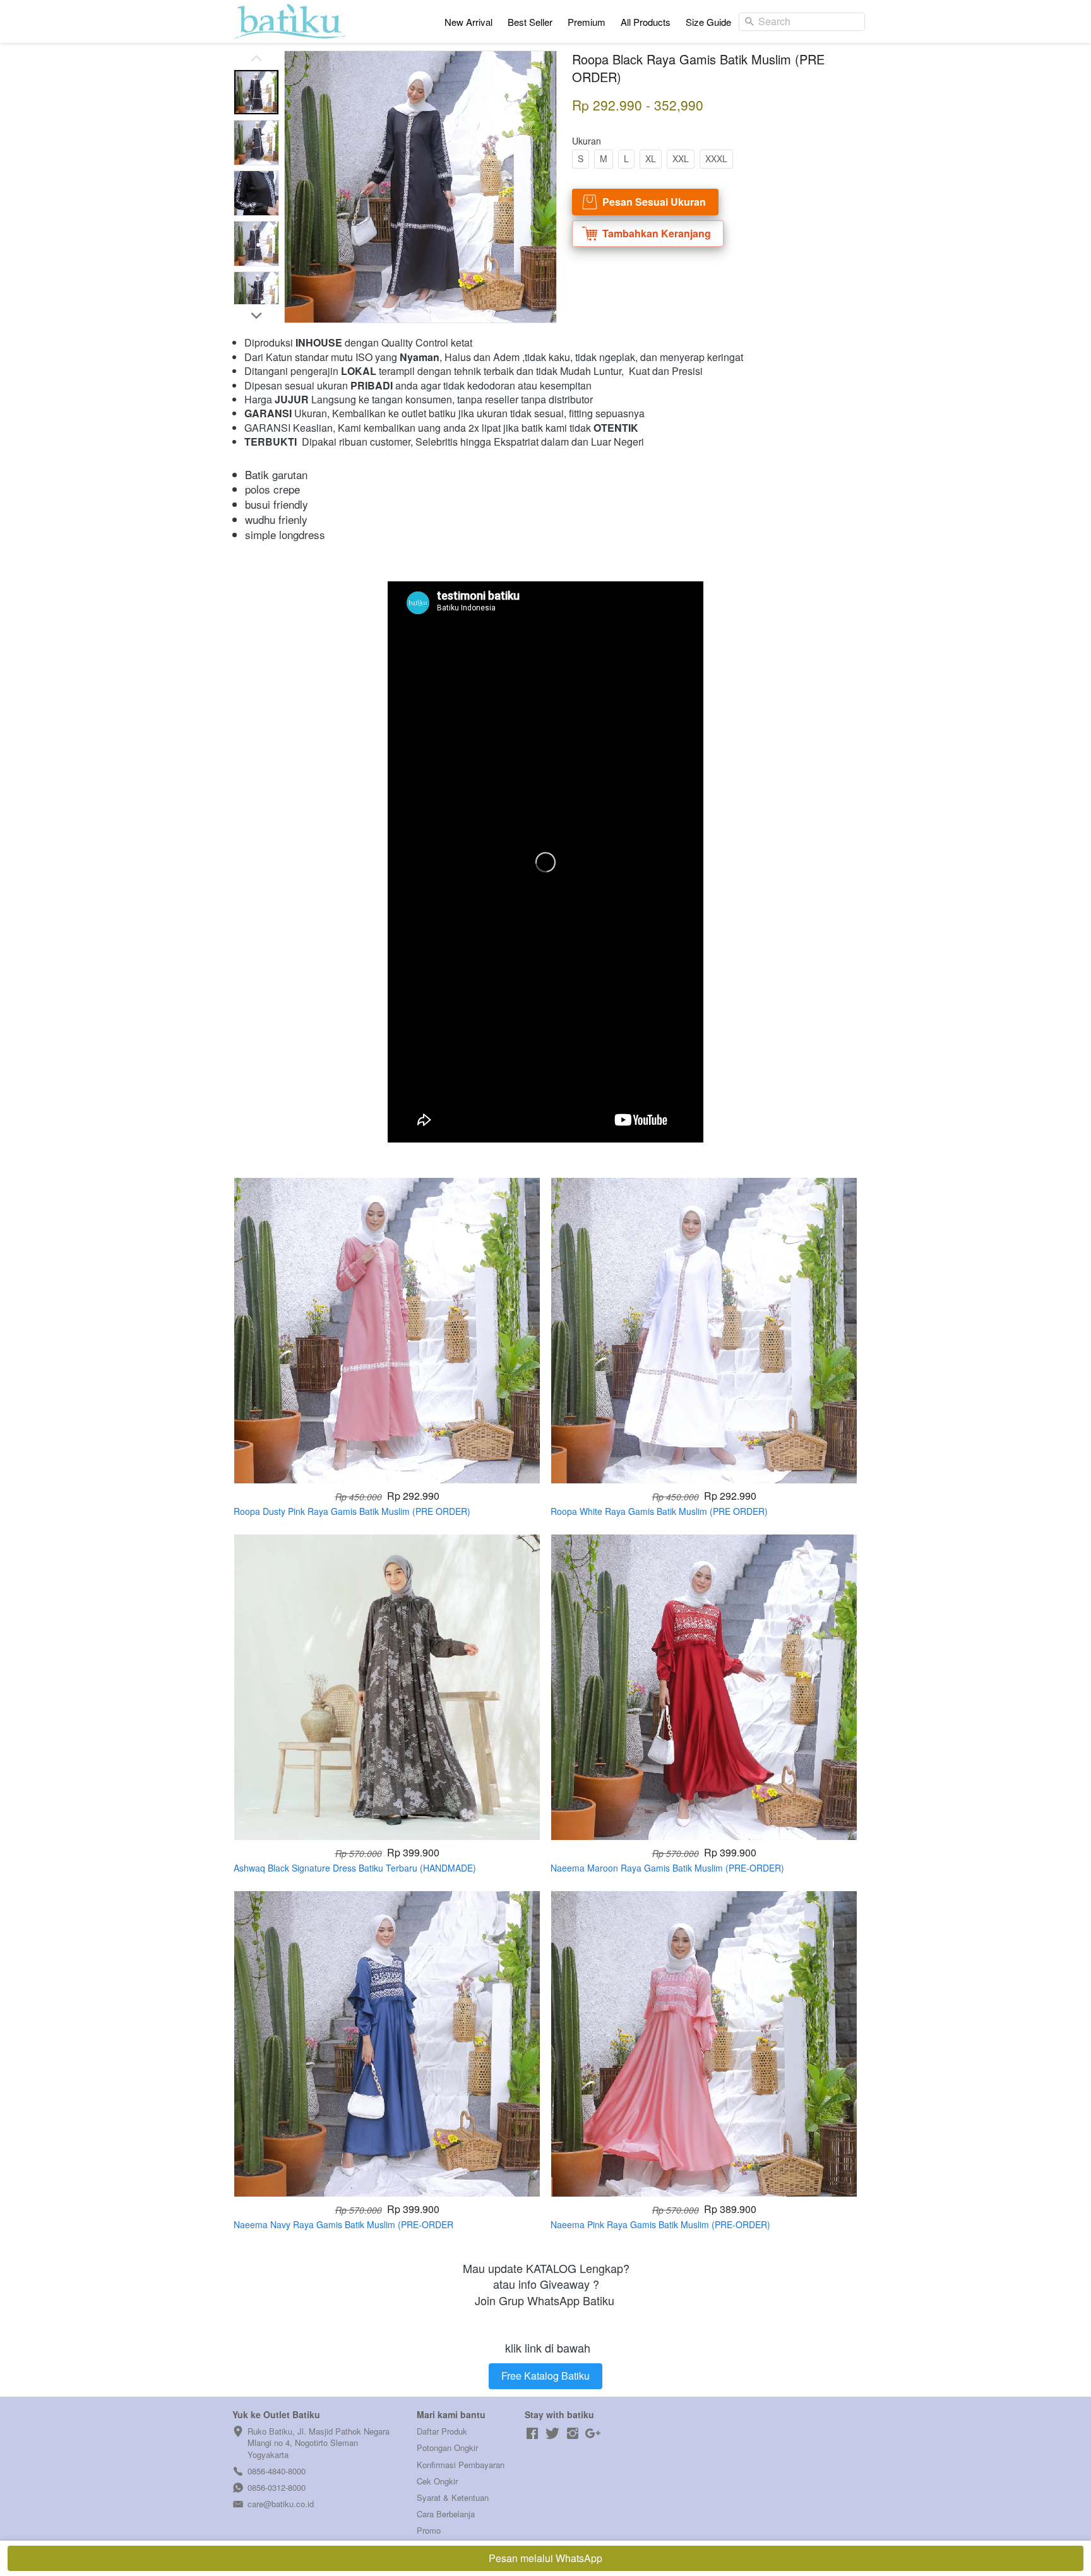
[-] (532, 2434)
